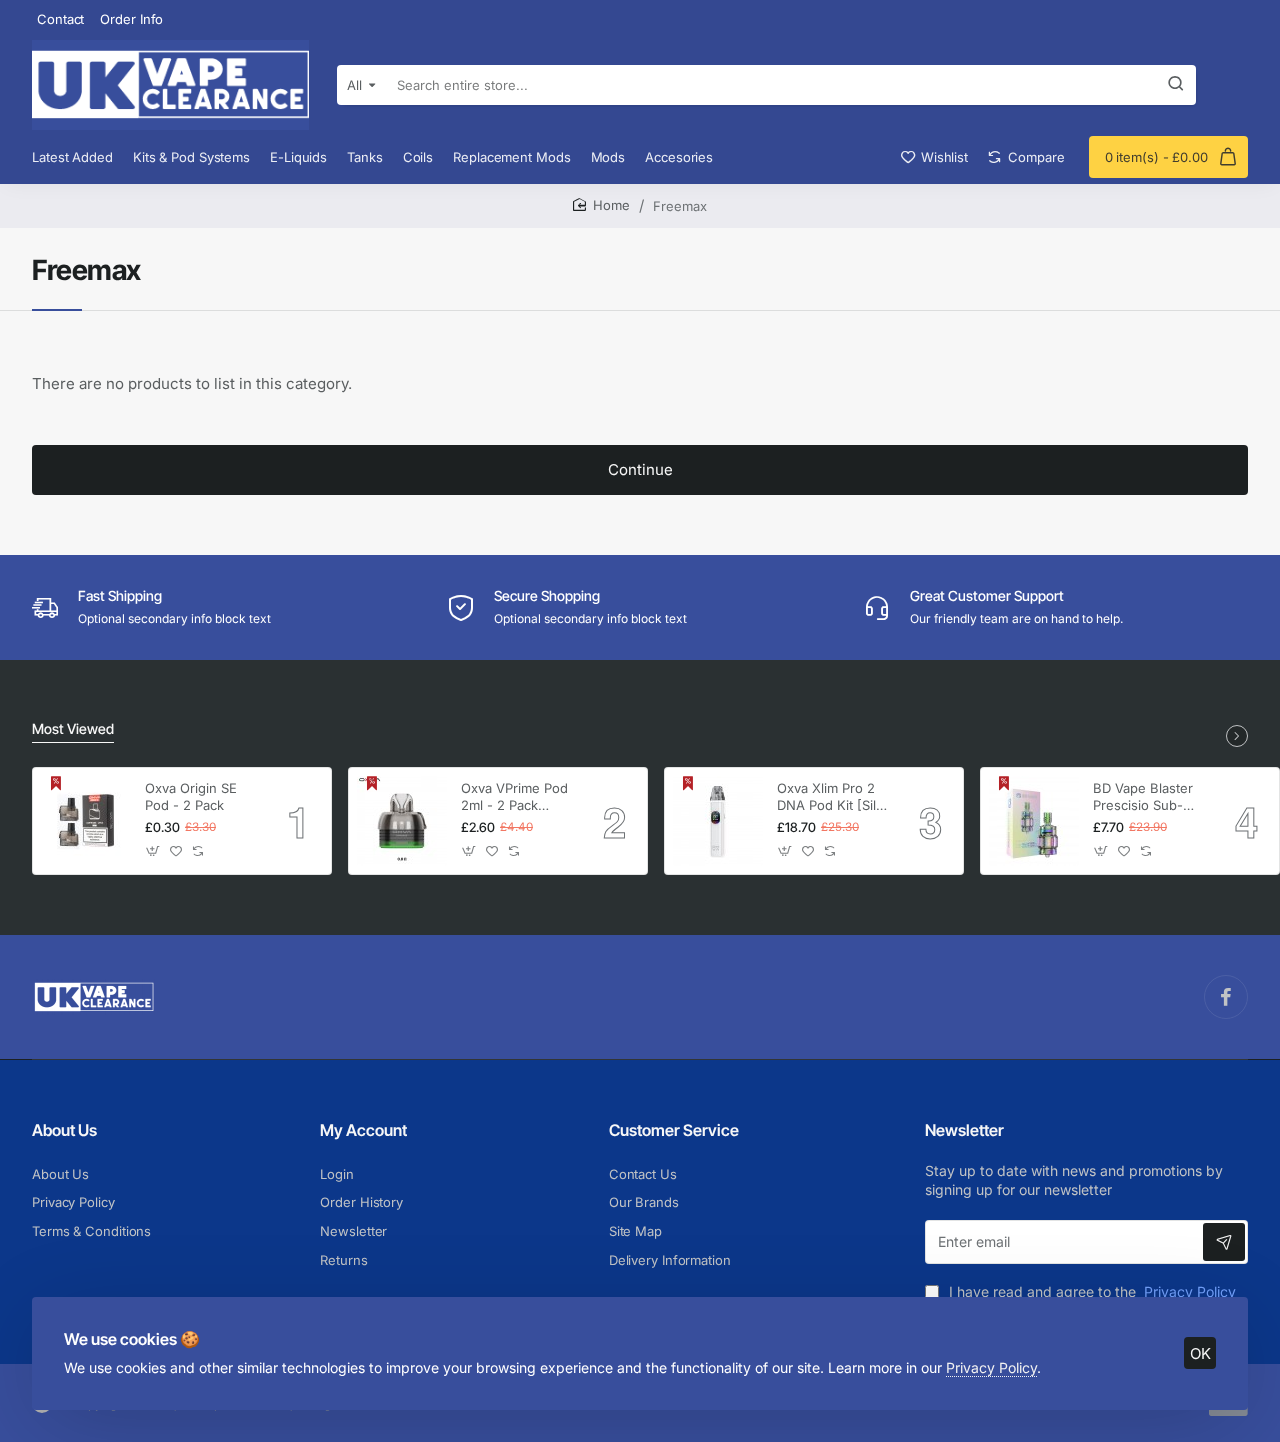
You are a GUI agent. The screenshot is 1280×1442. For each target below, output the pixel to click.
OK (1200, 1353)
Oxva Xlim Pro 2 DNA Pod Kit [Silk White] (830, 797)
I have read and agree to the (1090, 1291)
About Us (64, 1130)
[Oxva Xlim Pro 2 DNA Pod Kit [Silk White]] (718, 821)
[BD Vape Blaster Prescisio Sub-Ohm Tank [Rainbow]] (1034, 821)
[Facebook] (1226, 997)
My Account (363, 1130)
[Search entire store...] (1176, 85)
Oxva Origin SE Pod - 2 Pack (191, 796)
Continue (640, 469)
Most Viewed (73, 728)
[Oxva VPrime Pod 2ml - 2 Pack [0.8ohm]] (402, 821)
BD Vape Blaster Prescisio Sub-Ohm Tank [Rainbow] (1143, 797)
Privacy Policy (991, 1367)
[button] (153, 851)
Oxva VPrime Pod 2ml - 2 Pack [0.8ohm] (514, 797)
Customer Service (674, 1130)
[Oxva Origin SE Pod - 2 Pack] (86, 821)
